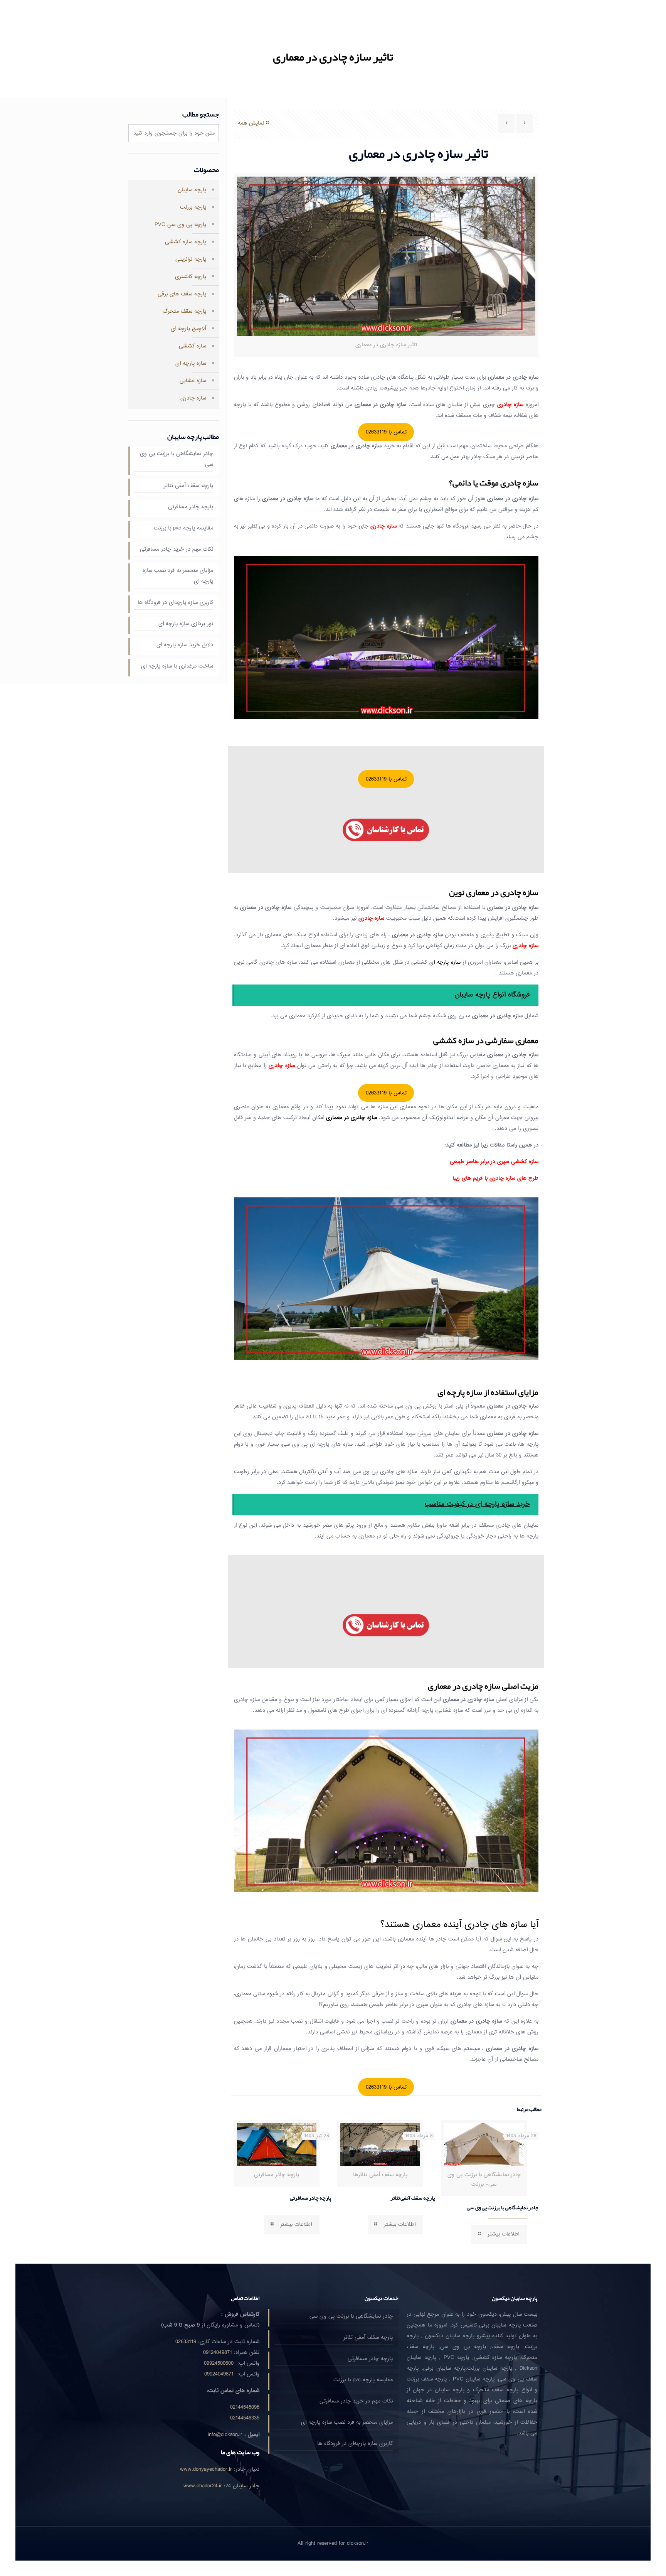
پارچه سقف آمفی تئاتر (413, 2198)
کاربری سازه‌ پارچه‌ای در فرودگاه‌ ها (175, 603)
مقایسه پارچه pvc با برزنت (183, 528)
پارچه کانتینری (191, 277)
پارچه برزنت (193, 207)
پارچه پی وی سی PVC (180, 225)
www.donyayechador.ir (206, 2469)
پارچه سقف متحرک (184, 311)
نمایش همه (251, 123)
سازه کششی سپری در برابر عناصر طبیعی (494, 1162)
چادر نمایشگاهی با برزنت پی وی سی (503, 2207)
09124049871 (218, 2353)
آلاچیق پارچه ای (188, 329)
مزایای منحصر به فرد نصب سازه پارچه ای (178, 576)
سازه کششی (193, 346)
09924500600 (219, 2363)
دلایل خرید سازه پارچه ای (185, 645)
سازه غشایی (193, 381)
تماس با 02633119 (386, 432)
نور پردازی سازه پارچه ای (186, 624)
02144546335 (245, 2418)
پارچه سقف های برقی (182, 294)
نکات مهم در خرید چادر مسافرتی (177, 549)
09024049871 (219, 2374)
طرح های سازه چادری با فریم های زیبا (495, 1178)
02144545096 (245, 2407)
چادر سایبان (246, 2486)
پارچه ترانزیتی (191, 259)
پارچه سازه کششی (186, 242)
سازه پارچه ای (191, 363)
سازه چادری (193, 398)
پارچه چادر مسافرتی (310, 2198)
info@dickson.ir (225, 2435)
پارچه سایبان (192, 190)
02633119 (186, 2342)
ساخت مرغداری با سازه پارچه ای (177, 666)
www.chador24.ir (203, 2486)
